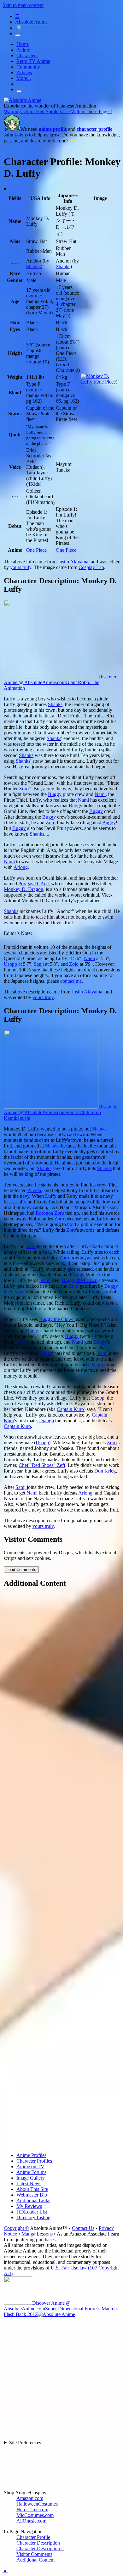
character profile (94, 129)
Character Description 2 (40, 2548)
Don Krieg (105, 1471)
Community (28, 67)
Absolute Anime (31, 22)
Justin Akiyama (73, 562)
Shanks (33, 266)
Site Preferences (25, 2443)
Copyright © (16, 2228)
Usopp (10, 964)
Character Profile (33, 2537)
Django (47, 1421)
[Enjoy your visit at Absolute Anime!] (23, 100)
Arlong (21, 867)
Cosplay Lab (91, 567)
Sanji (39, 964)
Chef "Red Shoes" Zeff (42, 1465)
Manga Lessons (37, 2234)
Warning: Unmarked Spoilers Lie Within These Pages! (58, 111)
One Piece (36, 550)
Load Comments (21, 1570)
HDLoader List (32, 2212)
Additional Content (35, 2560)
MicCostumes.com (35, 2515)
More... (24, 78)
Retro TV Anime (33, 61)
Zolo (74, 964)
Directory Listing (33, 2217)
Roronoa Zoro (50, 1213)
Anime (23, 50)
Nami (100, 794)
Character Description (38, 2543)
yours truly (21, 567)
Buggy (55, 794)
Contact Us (83, 2228)
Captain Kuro (70, 1409)
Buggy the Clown (80, 1280)
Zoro (24, 789)
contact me (71, 981)
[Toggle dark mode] (18, 35)
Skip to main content (23, 5)
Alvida (34, 1190)
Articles (24, 72)
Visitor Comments (34, 2554)
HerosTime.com (32, 2510)
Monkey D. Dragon (23, 889)
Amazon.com (30, 2498)
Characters (27, 55)
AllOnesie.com (31, 2521)
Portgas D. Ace (33, 884)
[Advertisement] (61, 1871)
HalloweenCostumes (37, 2504)
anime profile (53, 129)
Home (23, 44)
